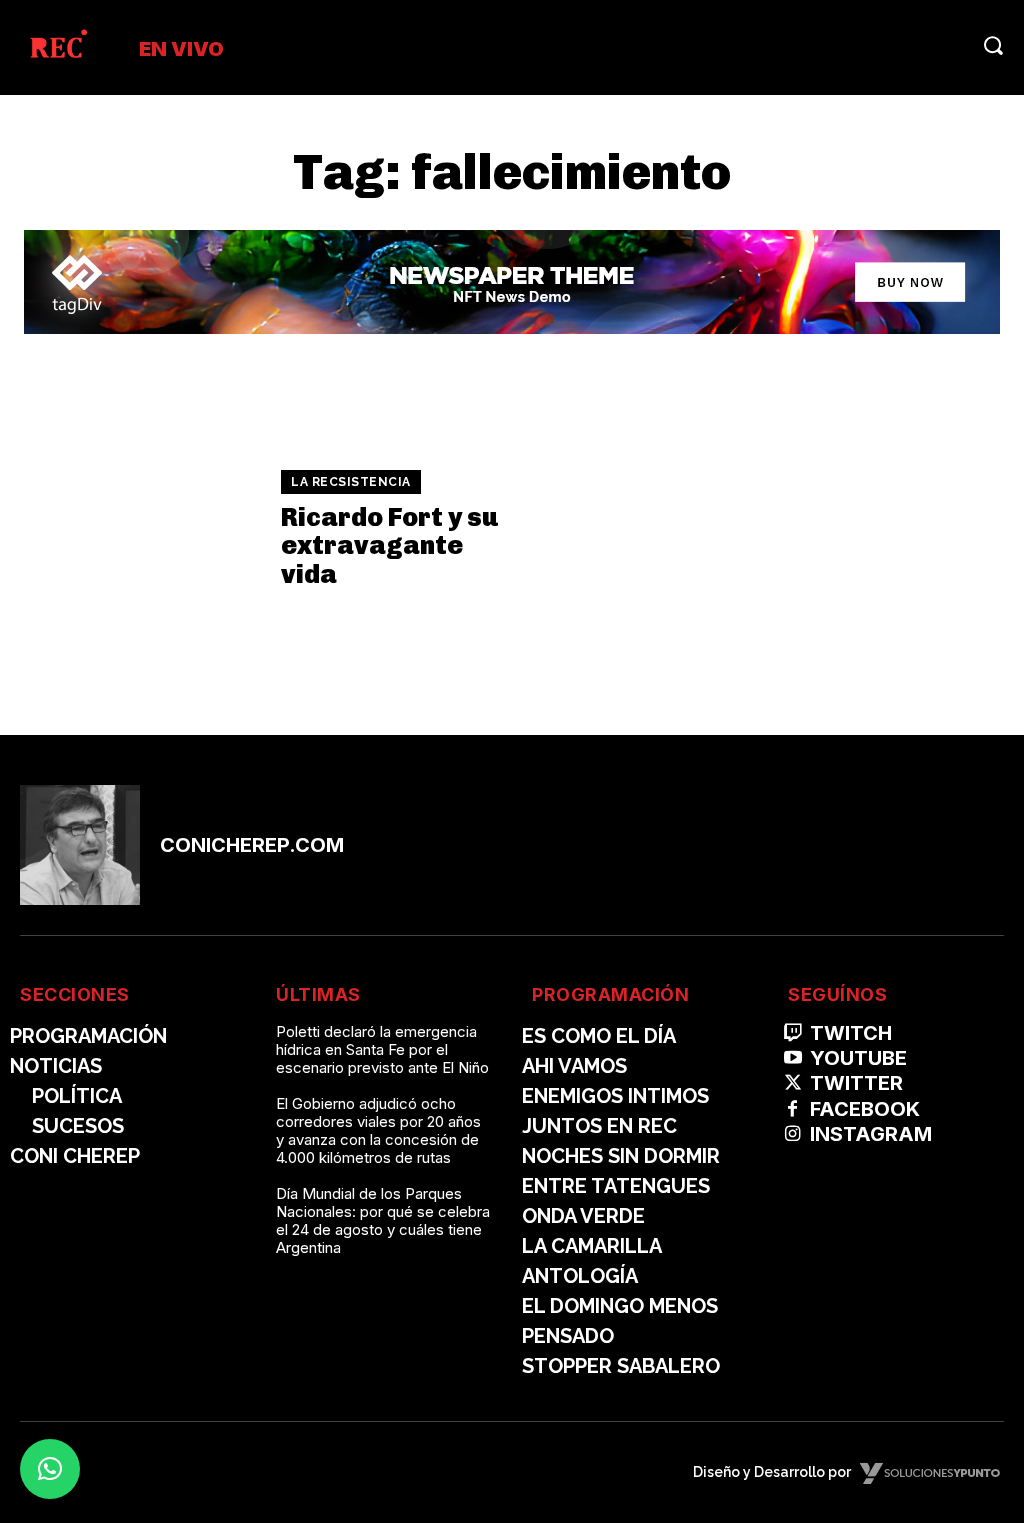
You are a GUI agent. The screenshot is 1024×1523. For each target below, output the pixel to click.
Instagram (871, 1134)
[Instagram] (792, 1134)
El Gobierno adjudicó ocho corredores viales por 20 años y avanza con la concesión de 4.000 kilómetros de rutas (378, 1130)
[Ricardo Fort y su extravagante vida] (140, 529)
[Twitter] (792, 1083)
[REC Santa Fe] (57, 47)
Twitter (856, 1083)
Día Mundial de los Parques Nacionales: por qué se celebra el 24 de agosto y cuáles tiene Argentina (383, 1220)
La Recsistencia (351, 482)
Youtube (858, 1058)
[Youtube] (792, 1058)
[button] (993, 45)
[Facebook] (792, 1109)
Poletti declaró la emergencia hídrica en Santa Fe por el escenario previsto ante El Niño (382, 1049)
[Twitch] (792, 1033)
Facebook (865, 1109)
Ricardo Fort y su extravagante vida (390, 546)
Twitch (851, 1033)
